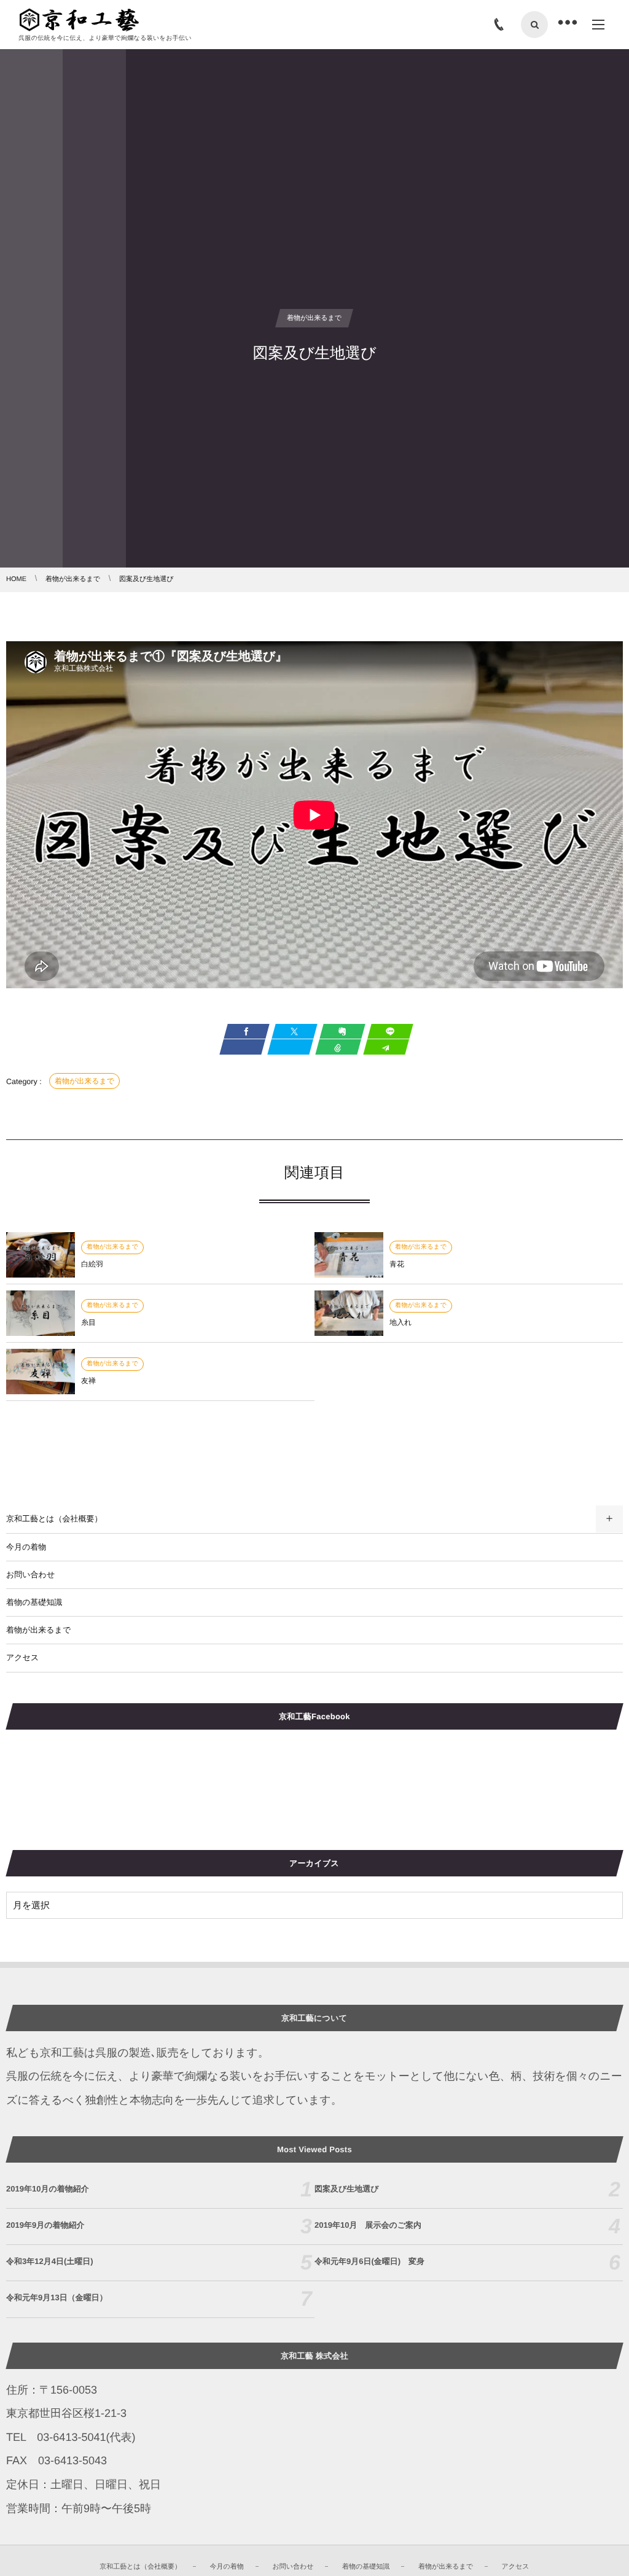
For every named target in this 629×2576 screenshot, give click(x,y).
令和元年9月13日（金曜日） (57, 2297)
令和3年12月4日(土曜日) (50, 2261)
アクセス (22, 1657)
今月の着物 (26, 1547)
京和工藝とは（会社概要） (54, 1519)
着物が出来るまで (84, 1081)
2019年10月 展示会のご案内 (368, 2225)
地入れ (400, 1322)
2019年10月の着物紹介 (48, 2189)
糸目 (88, 1322)
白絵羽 (92, 1264)
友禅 (88, 1381)
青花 (397, 1264)
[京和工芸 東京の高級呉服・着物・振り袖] (79, 20)
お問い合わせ (30, 1575)
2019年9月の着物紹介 (45, 2225)
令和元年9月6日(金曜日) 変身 (369, 2261)
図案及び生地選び (347, 2189)
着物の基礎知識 (34, 1602)
